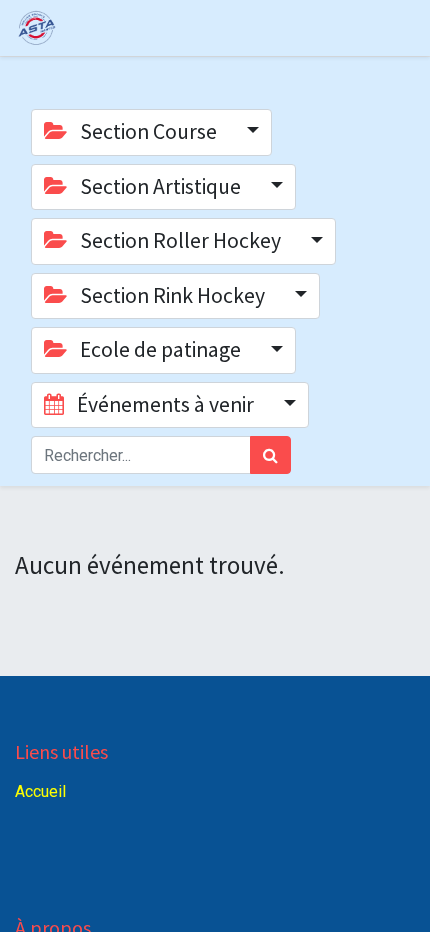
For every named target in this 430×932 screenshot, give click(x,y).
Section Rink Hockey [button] (172, 295)
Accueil (40, 791)
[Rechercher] (270, 455)
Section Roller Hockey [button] (180, 240)
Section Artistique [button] (160, 186)
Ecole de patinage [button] (160, 349)
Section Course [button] (148, 131)
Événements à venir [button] (165, 404)
